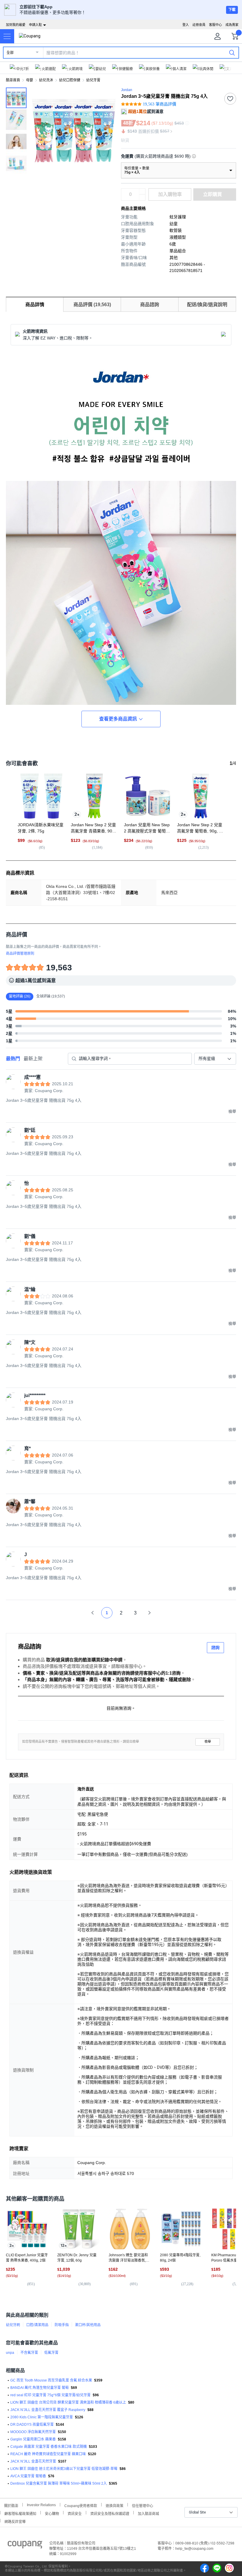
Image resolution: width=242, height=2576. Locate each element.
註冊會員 (199, 25)
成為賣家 (232, 25)
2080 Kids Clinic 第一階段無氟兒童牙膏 (42, 2417)
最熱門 (13, 1059)
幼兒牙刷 (13, 2325)
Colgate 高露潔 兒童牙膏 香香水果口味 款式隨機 (49, 2447)
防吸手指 (62, 2325)
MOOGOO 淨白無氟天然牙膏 (33, 2432)
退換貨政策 (115, 2505)
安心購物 (52, 2513)
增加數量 (142, 197)
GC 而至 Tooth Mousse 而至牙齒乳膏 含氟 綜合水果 (51, 2380)
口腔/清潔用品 (37, 2325)
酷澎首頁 (13, 80)
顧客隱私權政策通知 (20, 2513)
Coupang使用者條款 (81, 2505)
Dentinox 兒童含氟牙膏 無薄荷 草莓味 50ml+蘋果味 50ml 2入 (59, 2483)
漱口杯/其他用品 (88, 2325)
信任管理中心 (143, 2505)
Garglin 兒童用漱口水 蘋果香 (33, 2439)
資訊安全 (75, 2513)
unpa (10, 2353)
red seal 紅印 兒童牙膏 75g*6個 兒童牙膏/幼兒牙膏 (50, 2395)
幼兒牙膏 (93, 80)
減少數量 (142, 192)
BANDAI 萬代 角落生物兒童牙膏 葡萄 (40, 2388)
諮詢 (215, 1647)
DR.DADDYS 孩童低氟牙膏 (32, 2425)
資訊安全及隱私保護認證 (110, 2513)
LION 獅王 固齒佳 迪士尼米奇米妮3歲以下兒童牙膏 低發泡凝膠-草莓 (64, 2469)
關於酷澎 (11, 2505)
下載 (232, 10)
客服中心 (215, 25)
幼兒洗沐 (46, 80)
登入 (186, 25)
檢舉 (208, 1742)
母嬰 (30, 80)
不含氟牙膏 (29, 2353)
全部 (10, 53)
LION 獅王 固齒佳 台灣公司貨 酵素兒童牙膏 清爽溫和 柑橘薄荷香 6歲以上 (68, 2402)
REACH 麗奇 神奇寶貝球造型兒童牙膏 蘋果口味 (48, 2454)
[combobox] (215, 1059)
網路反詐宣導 (15, 2521)
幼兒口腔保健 (70, 80)
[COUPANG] (25, 2546)
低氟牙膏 (51, 2353)
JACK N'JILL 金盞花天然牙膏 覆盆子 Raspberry (48, 2410)
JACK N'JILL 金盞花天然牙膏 (33, 2461)
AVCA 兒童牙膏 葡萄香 (28, 2476)
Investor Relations (41, 2505)
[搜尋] (232, 52)
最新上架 (33, 1059)
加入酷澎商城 (148, 2513)
